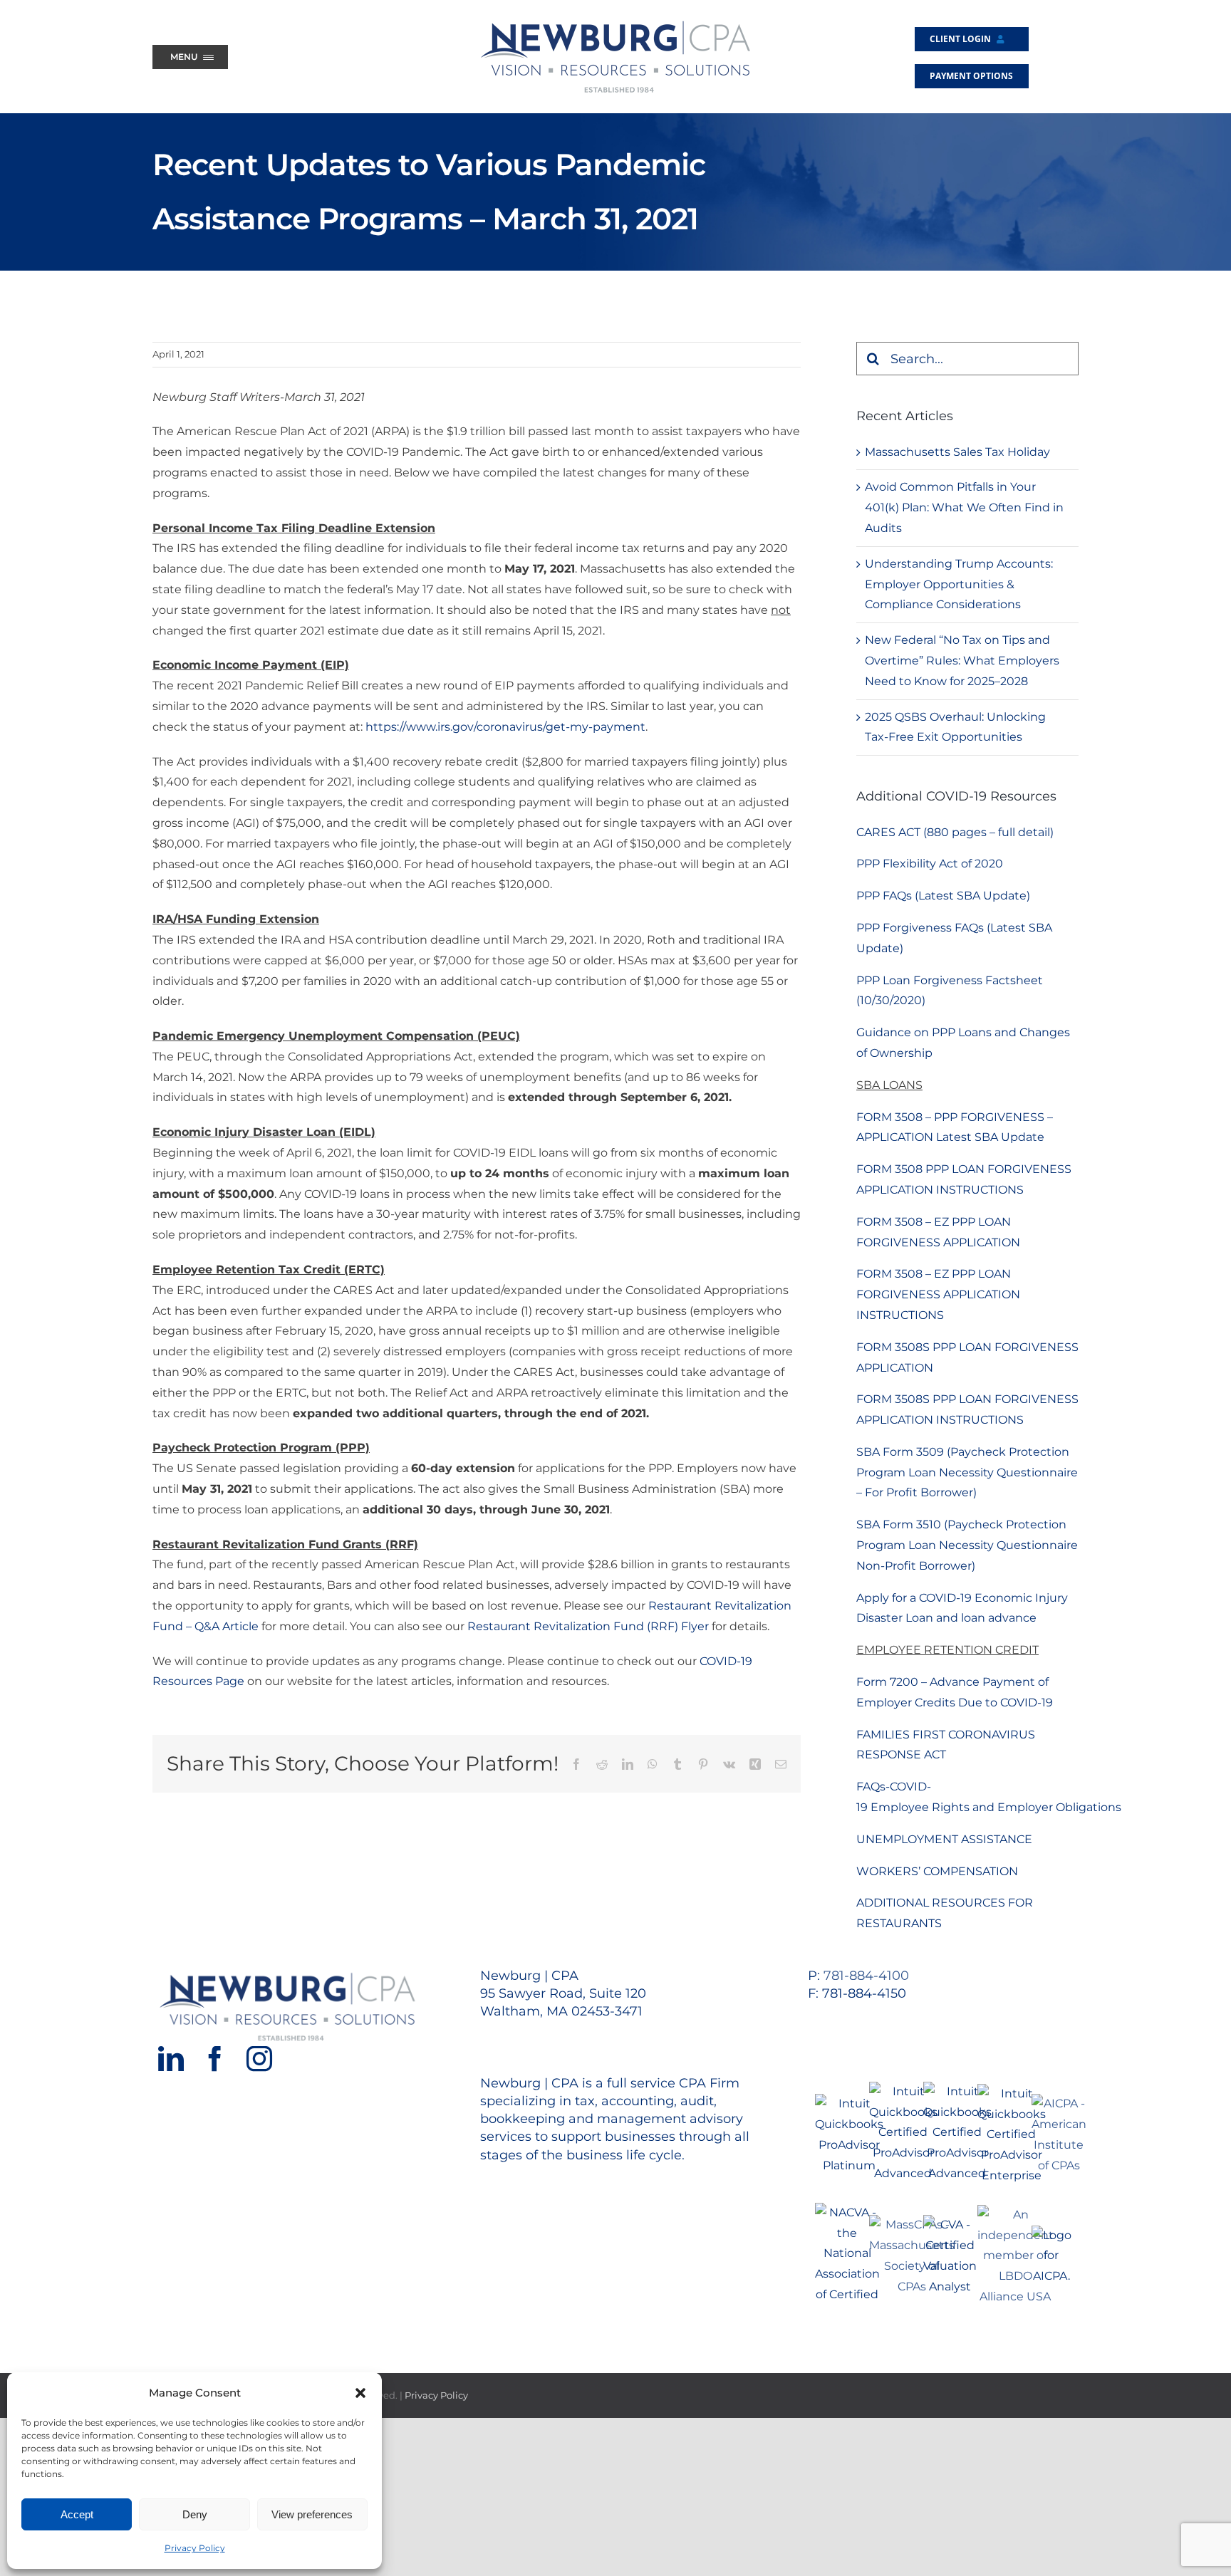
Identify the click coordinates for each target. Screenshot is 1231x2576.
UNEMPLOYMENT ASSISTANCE (944, 1839)
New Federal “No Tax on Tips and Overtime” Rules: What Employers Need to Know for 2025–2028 (962, 661)
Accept (77, 2514)
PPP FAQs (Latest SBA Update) (943, 896)
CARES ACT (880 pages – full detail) (955, 832)
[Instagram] (259, 2059)
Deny (195, 2514)
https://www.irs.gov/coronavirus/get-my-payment (505, 727)
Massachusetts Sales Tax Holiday (957, 452)
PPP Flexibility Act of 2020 (930, 864)
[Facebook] (215, 2059)
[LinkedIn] (171, 2059)
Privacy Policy (195, 2548)
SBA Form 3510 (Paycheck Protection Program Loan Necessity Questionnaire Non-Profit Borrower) (967, 1545)
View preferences (312, 2514)
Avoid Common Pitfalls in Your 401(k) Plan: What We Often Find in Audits (964, 507)
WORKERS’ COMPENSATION (937, 1871)
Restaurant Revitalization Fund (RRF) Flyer (588, 1626)
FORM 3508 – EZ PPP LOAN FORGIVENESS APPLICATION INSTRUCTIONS (938, 1294)
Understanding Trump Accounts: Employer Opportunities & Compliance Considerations (959, 584)
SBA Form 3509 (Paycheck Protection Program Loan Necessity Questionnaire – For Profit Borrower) (967, 1472)
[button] (360, 2393)
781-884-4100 (866, 1976)
